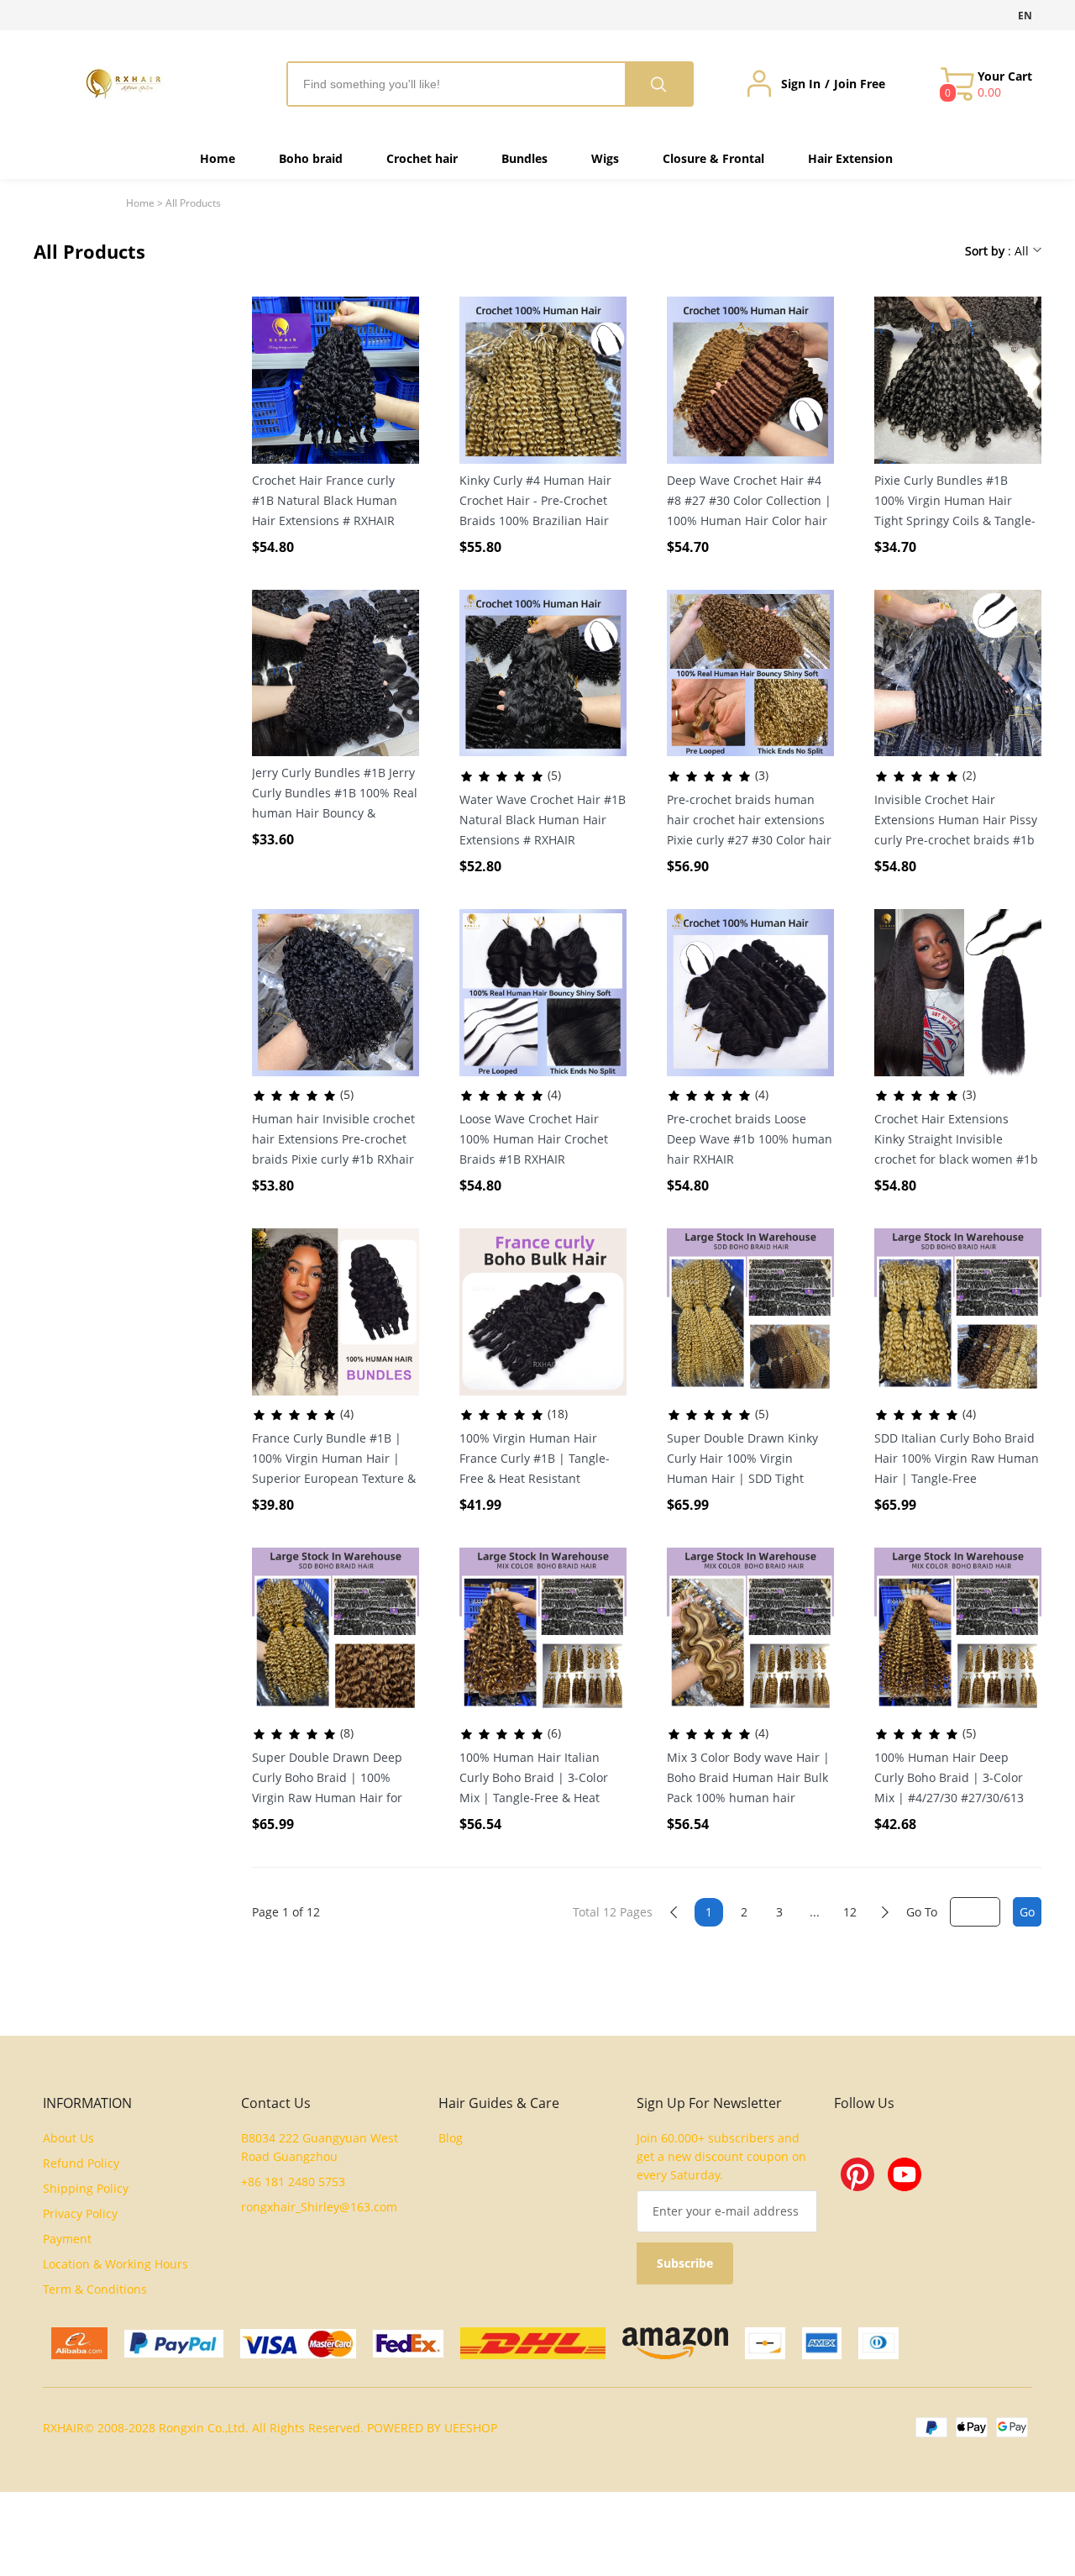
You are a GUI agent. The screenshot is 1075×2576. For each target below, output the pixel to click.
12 (850, 1912)
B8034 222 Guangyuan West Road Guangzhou (320, 2147)
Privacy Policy (80, 2213)
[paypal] (174, 2344)
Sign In (801, 84)
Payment (67, 2239)
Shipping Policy (86, 2188)
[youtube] (905, 2174)
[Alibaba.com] (79, 2343)
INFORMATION (87, 2103)
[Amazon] (676, 2343)
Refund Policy (81, 2163)
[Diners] (878, 2343)
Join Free (860, 84)
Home (140, 203)
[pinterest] (857, 2174)
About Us (68, 2138)
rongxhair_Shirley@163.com (319, 2207)
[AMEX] (822, 2343)
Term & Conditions (95, 2289)
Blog (451, 2138)
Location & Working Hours (115, 2264)
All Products (193, 203)
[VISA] (298, 2344)
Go (1027, 1912)
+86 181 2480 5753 (293, 2182)
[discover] (765, 2343)
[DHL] (533, 2343)
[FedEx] (408, 2344)
